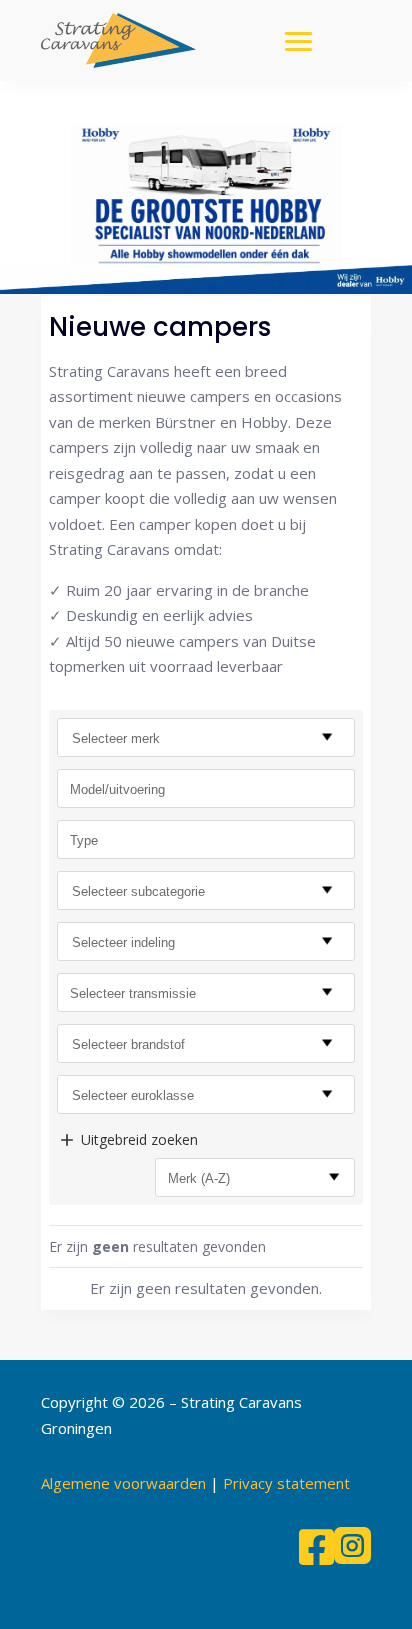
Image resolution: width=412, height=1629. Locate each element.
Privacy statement (286, 1483)
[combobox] (205, 737)
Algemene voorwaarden (123, 1483)
